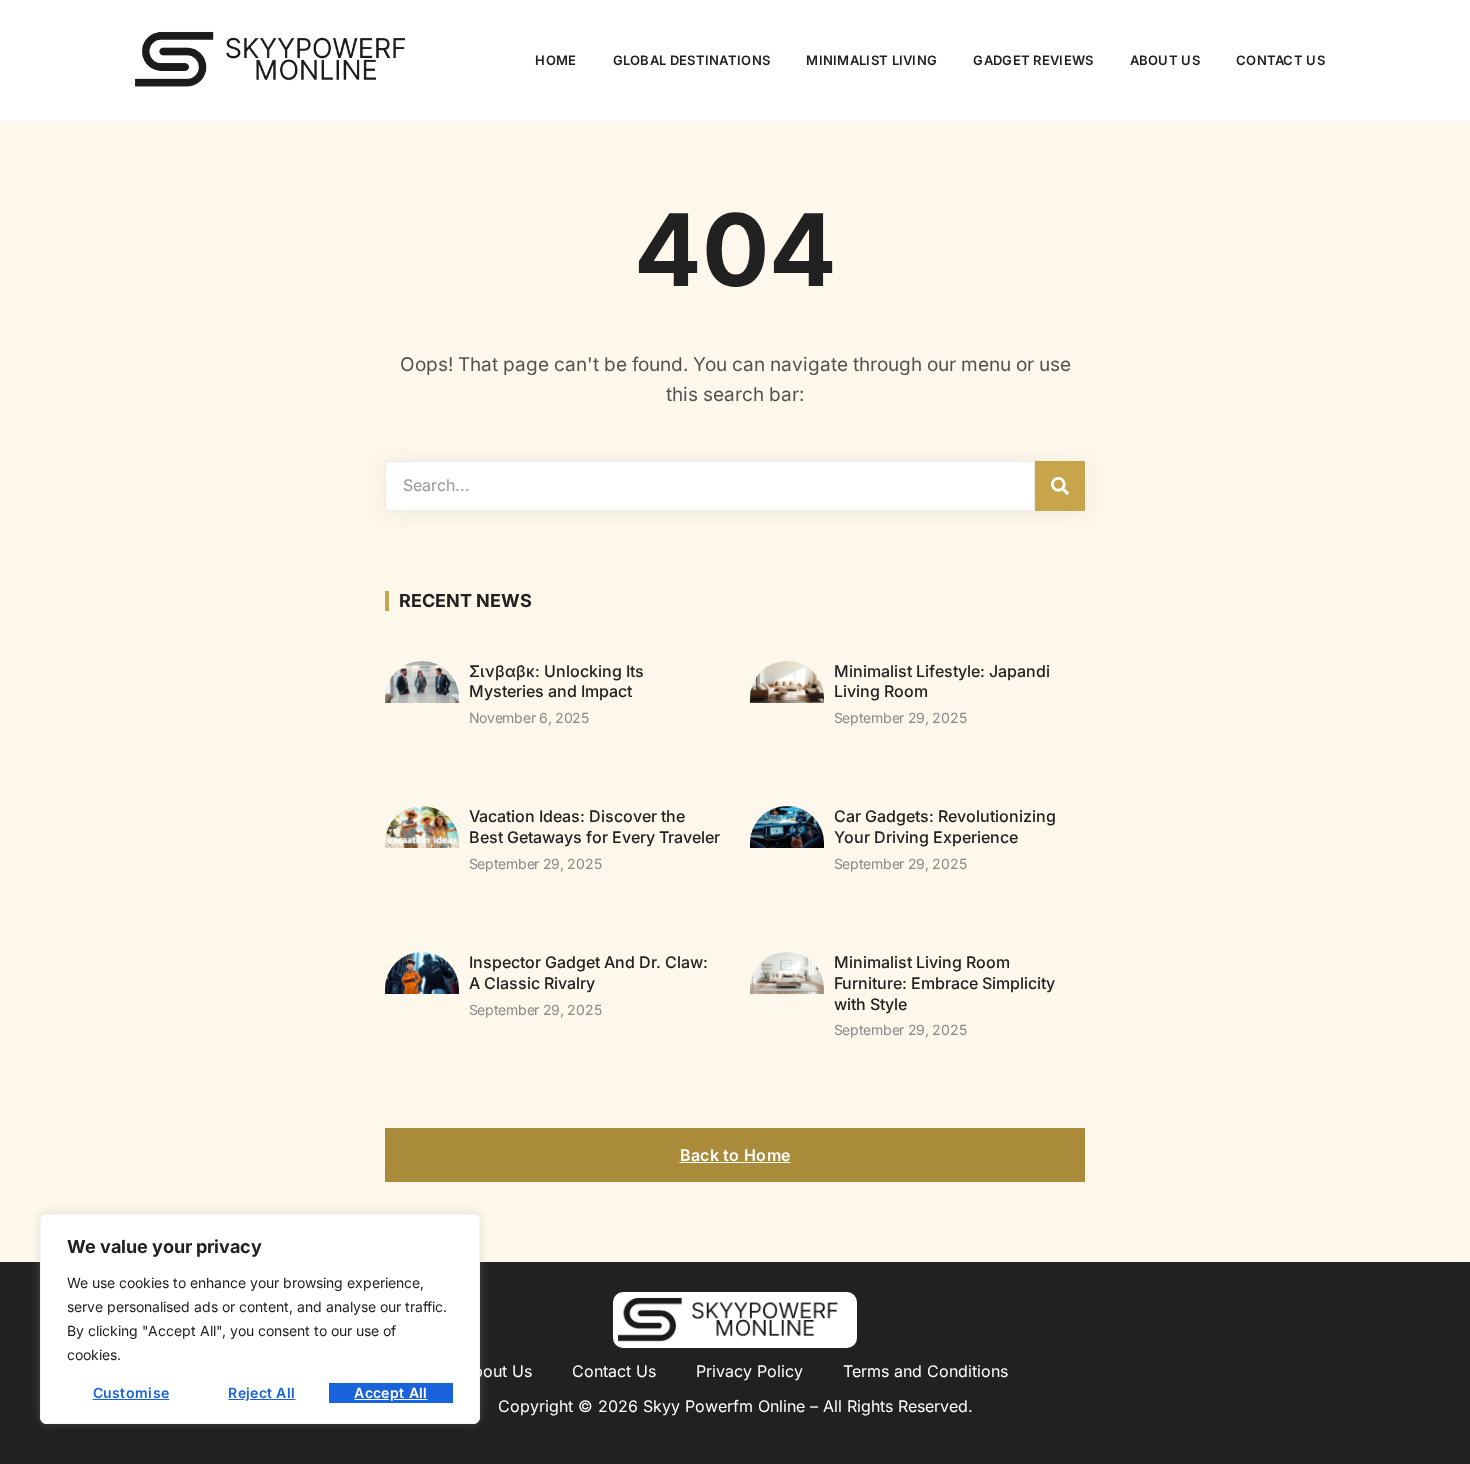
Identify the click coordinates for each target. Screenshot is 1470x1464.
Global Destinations (692, 60)
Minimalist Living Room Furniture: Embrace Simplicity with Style (944, 983)
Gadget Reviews (1033, 60)
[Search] (1060, 486)
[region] (260, 1319)
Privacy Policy (749, 1371)
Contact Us (1280, 60)
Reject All (261, 1392)
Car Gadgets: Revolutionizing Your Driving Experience (945, 826)
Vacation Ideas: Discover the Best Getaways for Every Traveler (594, 826)
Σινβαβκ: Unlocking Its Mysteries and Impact (556, 681)
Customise (131, 1392)
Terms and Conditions (925, 1371)
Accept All (390, 1392)
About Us (1165, 60)
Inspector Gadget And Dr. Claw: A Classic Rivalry (588, 972)
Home (555, 60)
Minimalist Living (871, 60)
